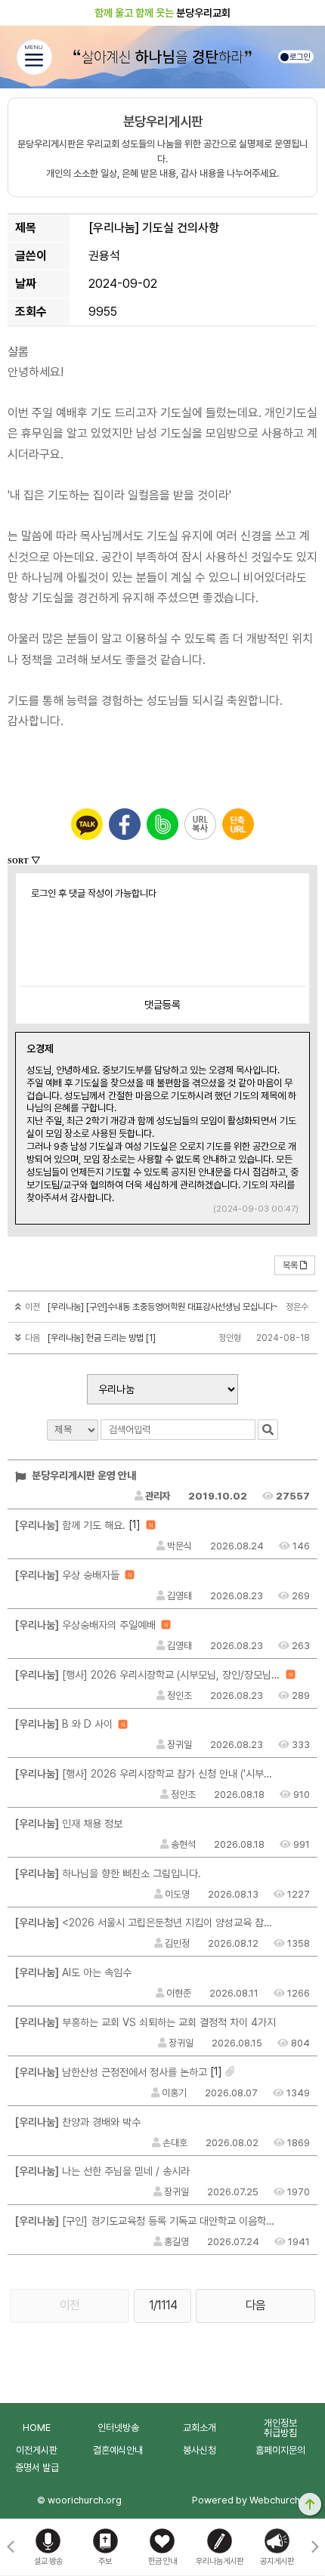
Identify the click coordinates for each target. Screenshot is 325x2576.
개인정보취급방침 (280, 2428)
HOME (37, 2428)
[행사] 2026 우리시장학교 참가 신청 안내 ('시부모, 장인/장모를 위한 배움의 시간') (148, 1774)
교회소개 (200, 2428)
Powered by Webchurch (246, 2500)
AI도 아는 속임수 (73, 1972)
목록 (290, 1265)
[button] (315, 2547)
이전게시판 (37, 2450)
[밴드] (162, 824)
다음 (255, 2305)
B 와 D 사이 (64, 1724)
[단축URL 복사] (238, 824)
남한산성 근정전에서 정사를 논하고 (111, 2072)
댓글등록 (162, 1005)
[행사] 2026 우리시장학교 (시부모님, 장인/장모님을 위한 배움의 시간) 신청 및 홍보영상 (148, 1675)
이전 (70, 2305)
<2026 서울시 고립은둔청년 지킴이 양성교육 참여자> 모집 (148, 1923)
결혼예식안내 (118, 2450)
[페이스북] (125, 824)
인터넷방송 (118, 2428)
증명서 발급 (37, 2468)
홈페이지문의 (280, 2450)
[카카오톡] (87, 824)
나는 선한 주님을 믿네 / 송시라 (102, 2171)
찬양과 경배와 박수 (78, 2122)
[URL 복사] (200, 824)
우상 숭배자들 (67, 1575)
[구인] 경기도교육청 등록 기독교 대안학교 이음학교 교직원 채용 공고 (148, 2221)
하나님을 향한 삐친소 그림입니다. (108, 1873)
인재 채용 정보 (69, 1824)
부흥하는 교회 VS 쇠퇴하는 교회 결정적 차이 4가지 (145, 2022)
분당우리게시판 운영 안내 (83, 1475)
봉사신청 (200, 2450)
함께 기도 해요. (70, 1525)
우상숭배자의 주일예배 (85, 1625)
